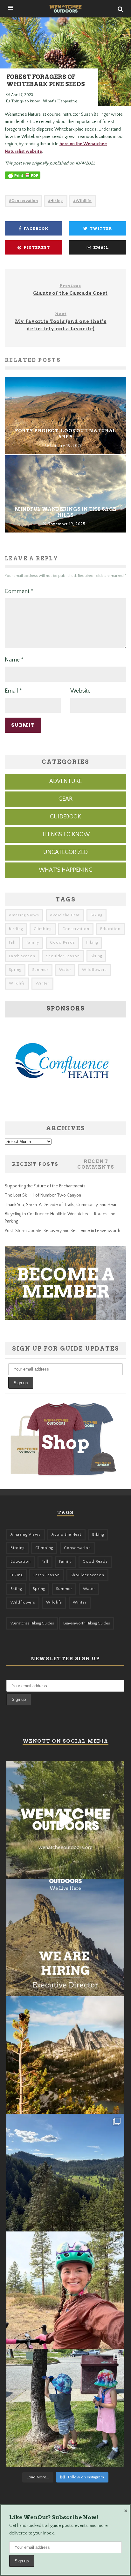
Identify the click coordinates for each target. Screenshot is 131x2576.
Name (14, 660)
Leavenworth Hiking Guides (87, 1623)
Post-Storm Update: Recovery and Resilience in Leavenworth (62, 1231)
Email (13, 691)
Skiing (96, 956)
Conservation (25, 201)
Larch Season (22, 956)
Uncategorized (65, 852)
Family (33, 943)
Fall (12, 943)
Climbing (43, 929)
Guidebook (65, 817)
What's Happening (60, 101)
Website (80, 691)
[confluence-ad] (62, 1108)
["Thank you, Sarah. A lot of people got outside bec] (65, 2290)
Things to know (26, 101)
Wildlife (84, 201)
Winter (42, 983)
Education (110, 929)
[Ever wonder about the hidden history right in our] (65, 2173)
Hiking (57, 201)
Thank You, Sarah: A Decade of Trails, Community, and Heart (61, 1205)
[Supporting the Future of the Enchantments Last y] (65, 2055)
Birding (16, 929)
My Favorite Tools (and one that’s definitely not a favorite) (61, 321)
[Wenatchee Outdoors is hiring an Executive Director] (65, 1937)
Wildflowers (94, 970)
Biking (97, 915)
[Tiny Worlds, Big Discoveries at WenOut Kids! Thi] (65, 2408)
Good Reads (62, 943)
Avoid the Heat (65, 915)
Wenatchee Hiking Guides (32, 1623)
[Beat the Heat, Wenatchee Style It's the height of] (65, 1820)
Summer (40, 970)
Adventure (65, 781)
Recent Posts (35, 1164)
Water (65, 970)
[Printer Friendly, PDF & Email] (23, 178)
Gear (65, 799)
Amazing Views (24, 915)
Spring (15, 970)
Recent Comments (96, 1164)
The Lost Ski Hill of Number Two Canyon (43, 1195)
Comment (19, 591)
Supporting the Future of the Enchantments (45, 1186)
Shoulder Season (63, 956)
